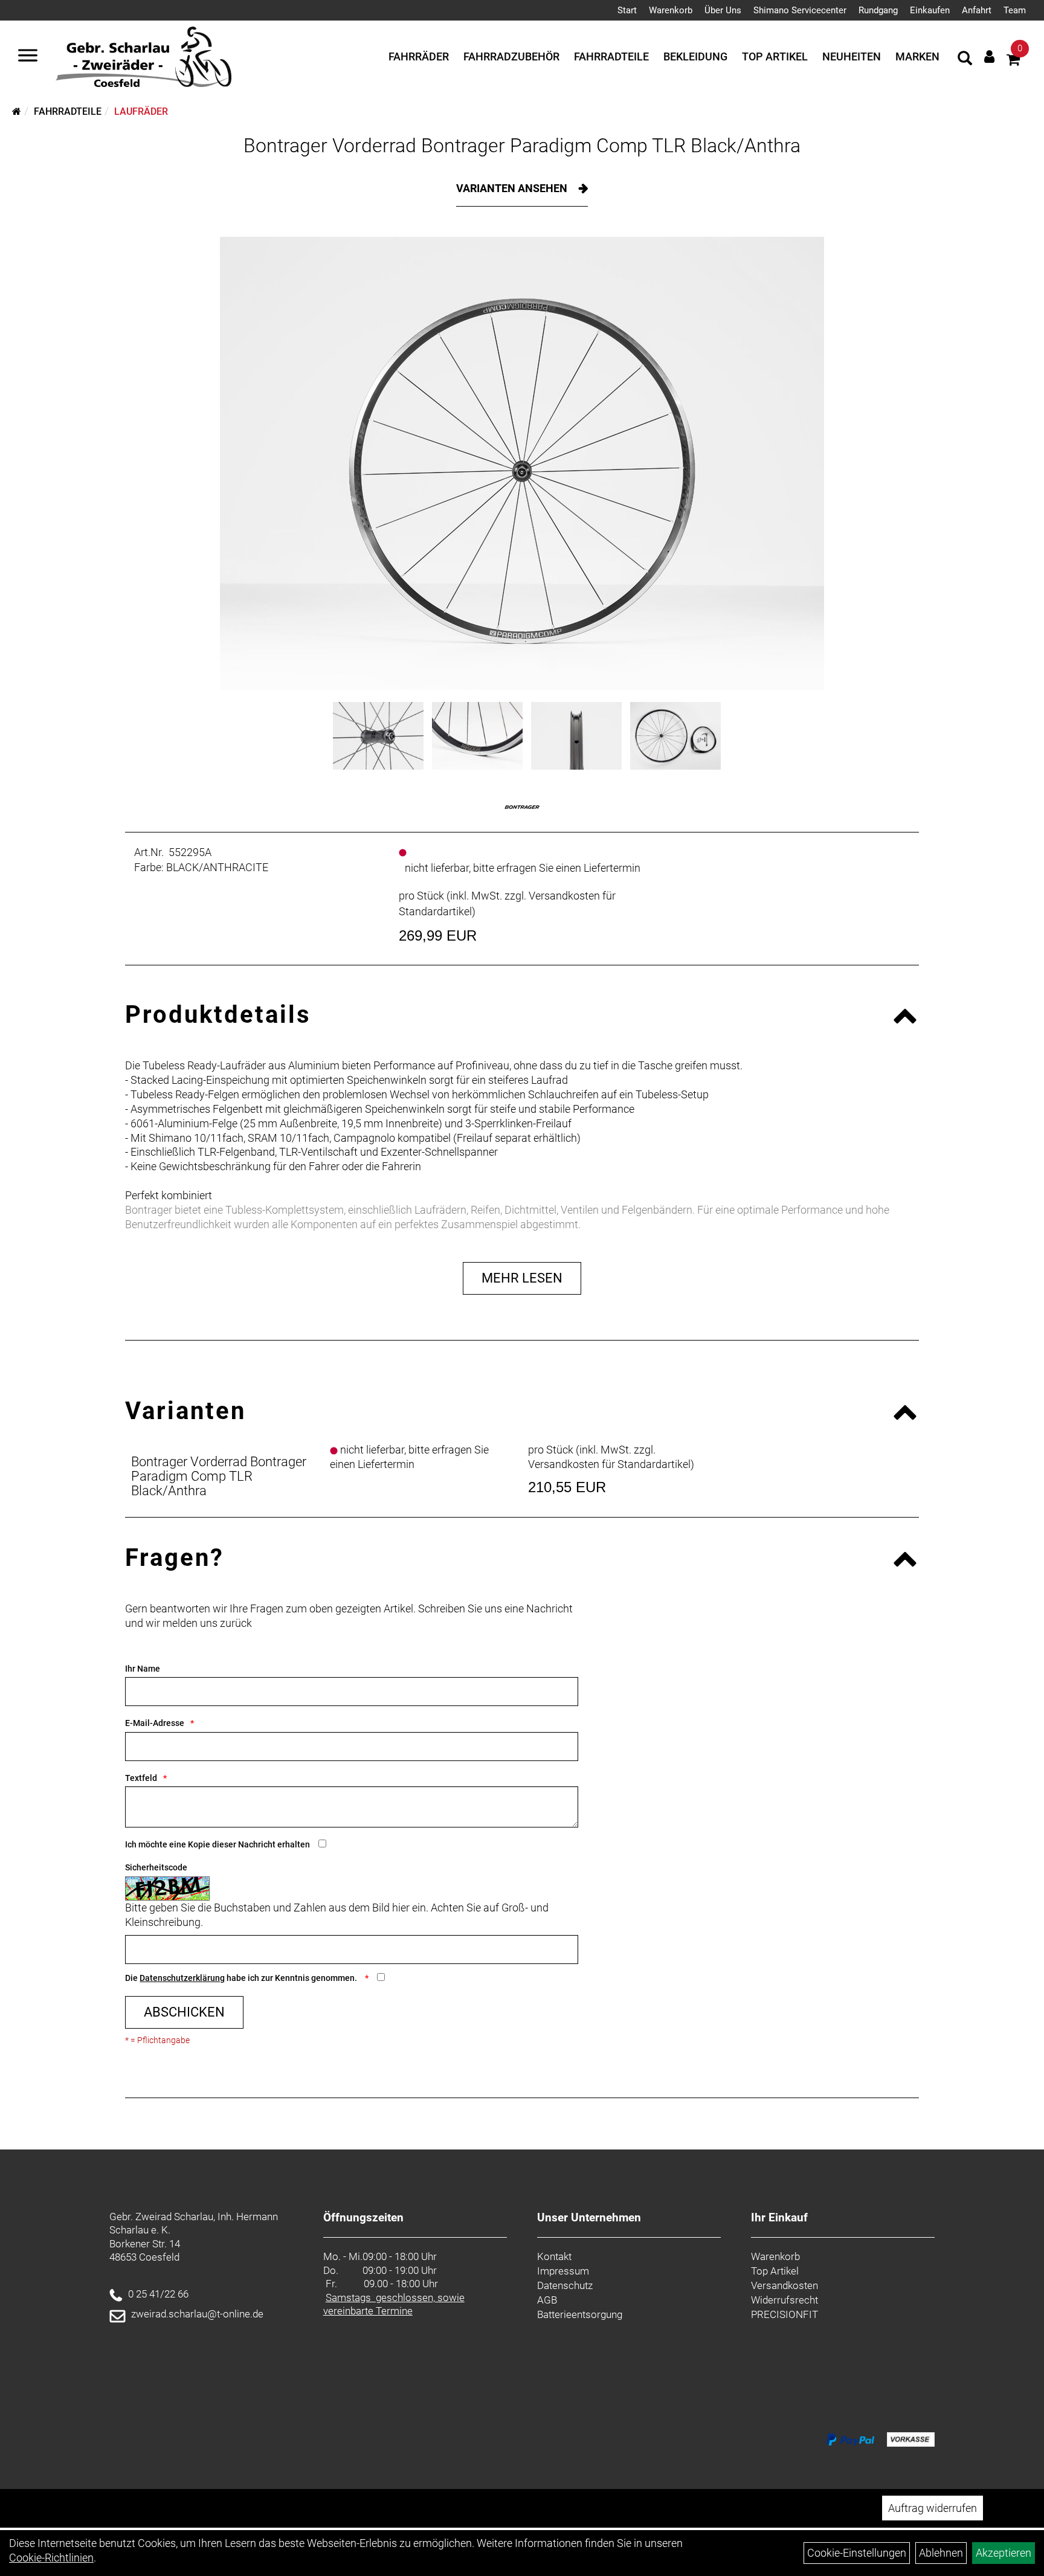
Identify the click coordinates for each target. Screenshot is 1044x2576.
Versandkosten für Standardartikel (609, 1464)
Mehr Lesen (522, 1278)
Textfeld (141, 1778)
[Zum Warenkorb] (1013, 61)
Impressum (563, 2271)
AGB (547, 2300)
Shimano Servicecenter (800, 10)
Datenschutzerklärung (182, 1978)
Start (627, 10)
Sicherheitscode (156, 1867)
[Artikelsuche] (965, 60)
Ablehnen (941, 2553)
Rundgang (878, 10)
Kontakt (554, 2256)
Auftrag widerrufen (933, 2508)
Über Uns (723, 10)
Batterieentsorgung (580, 2314)
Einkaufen (930, 10)
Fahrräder (419, 56)
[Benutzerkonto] (989, 56)
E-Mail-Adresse (155, 1723)
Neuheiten (852, 56)
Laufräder (141, 111)
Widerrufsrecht (785, 2300)
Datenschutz (565, 2285)
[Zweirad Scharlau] (143, 57)
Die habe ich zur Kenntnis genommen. (242, 1978)
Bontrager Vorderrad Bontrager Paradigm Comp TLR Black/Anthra (522, 146)
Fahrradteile (611, 56)
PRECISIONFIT (785, 2314)
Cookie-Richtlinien (51, 2558)
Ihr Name (143, 1669)
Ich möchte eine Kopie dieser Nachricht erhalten (217, 1844)
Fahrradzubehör (511, 56)
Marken (917, 56)
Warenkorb (671, 10)
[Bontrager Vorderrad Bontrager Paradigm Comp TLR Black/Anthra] (522, 463)
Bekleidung (695, 56)
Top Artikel (775, 56)
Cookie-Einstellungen (857, 2553)
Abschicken (184, 2012)
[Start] (17, 111)
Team (1015, 10)
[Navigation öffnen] (28, 57)
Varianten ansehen (513, 188)
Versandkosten (785, 2285)
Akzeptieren (1004, 2553)
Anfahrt (977, 10)
